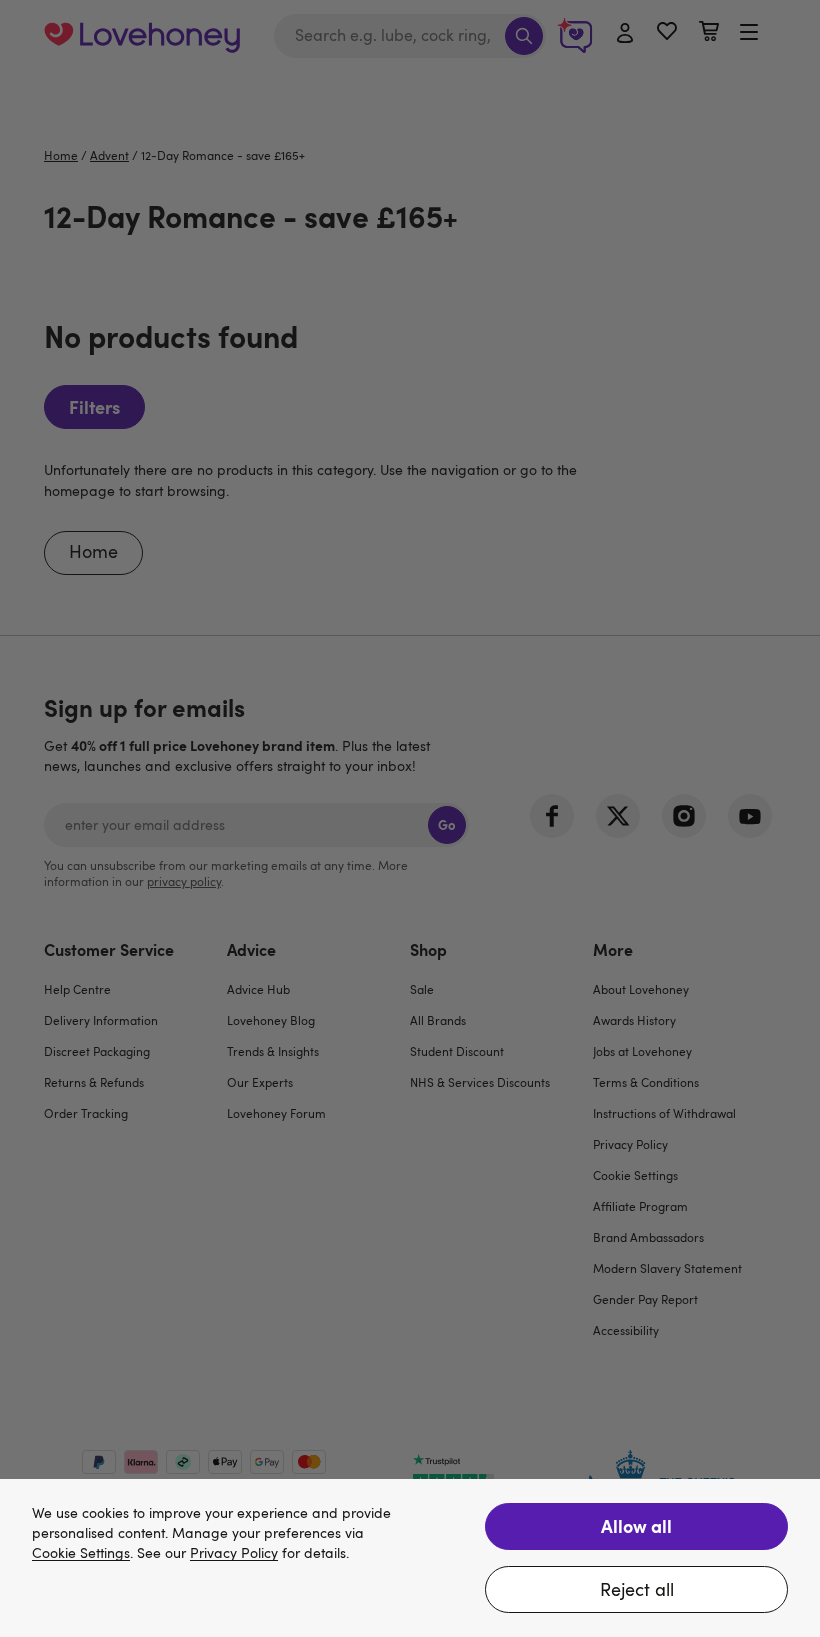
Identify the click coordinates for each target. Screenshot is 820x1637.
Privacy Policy (234, 1553)
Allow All (636, 1525)
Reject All (637, 1589)
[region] (410, 1558)
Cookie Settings (81, 1553)
